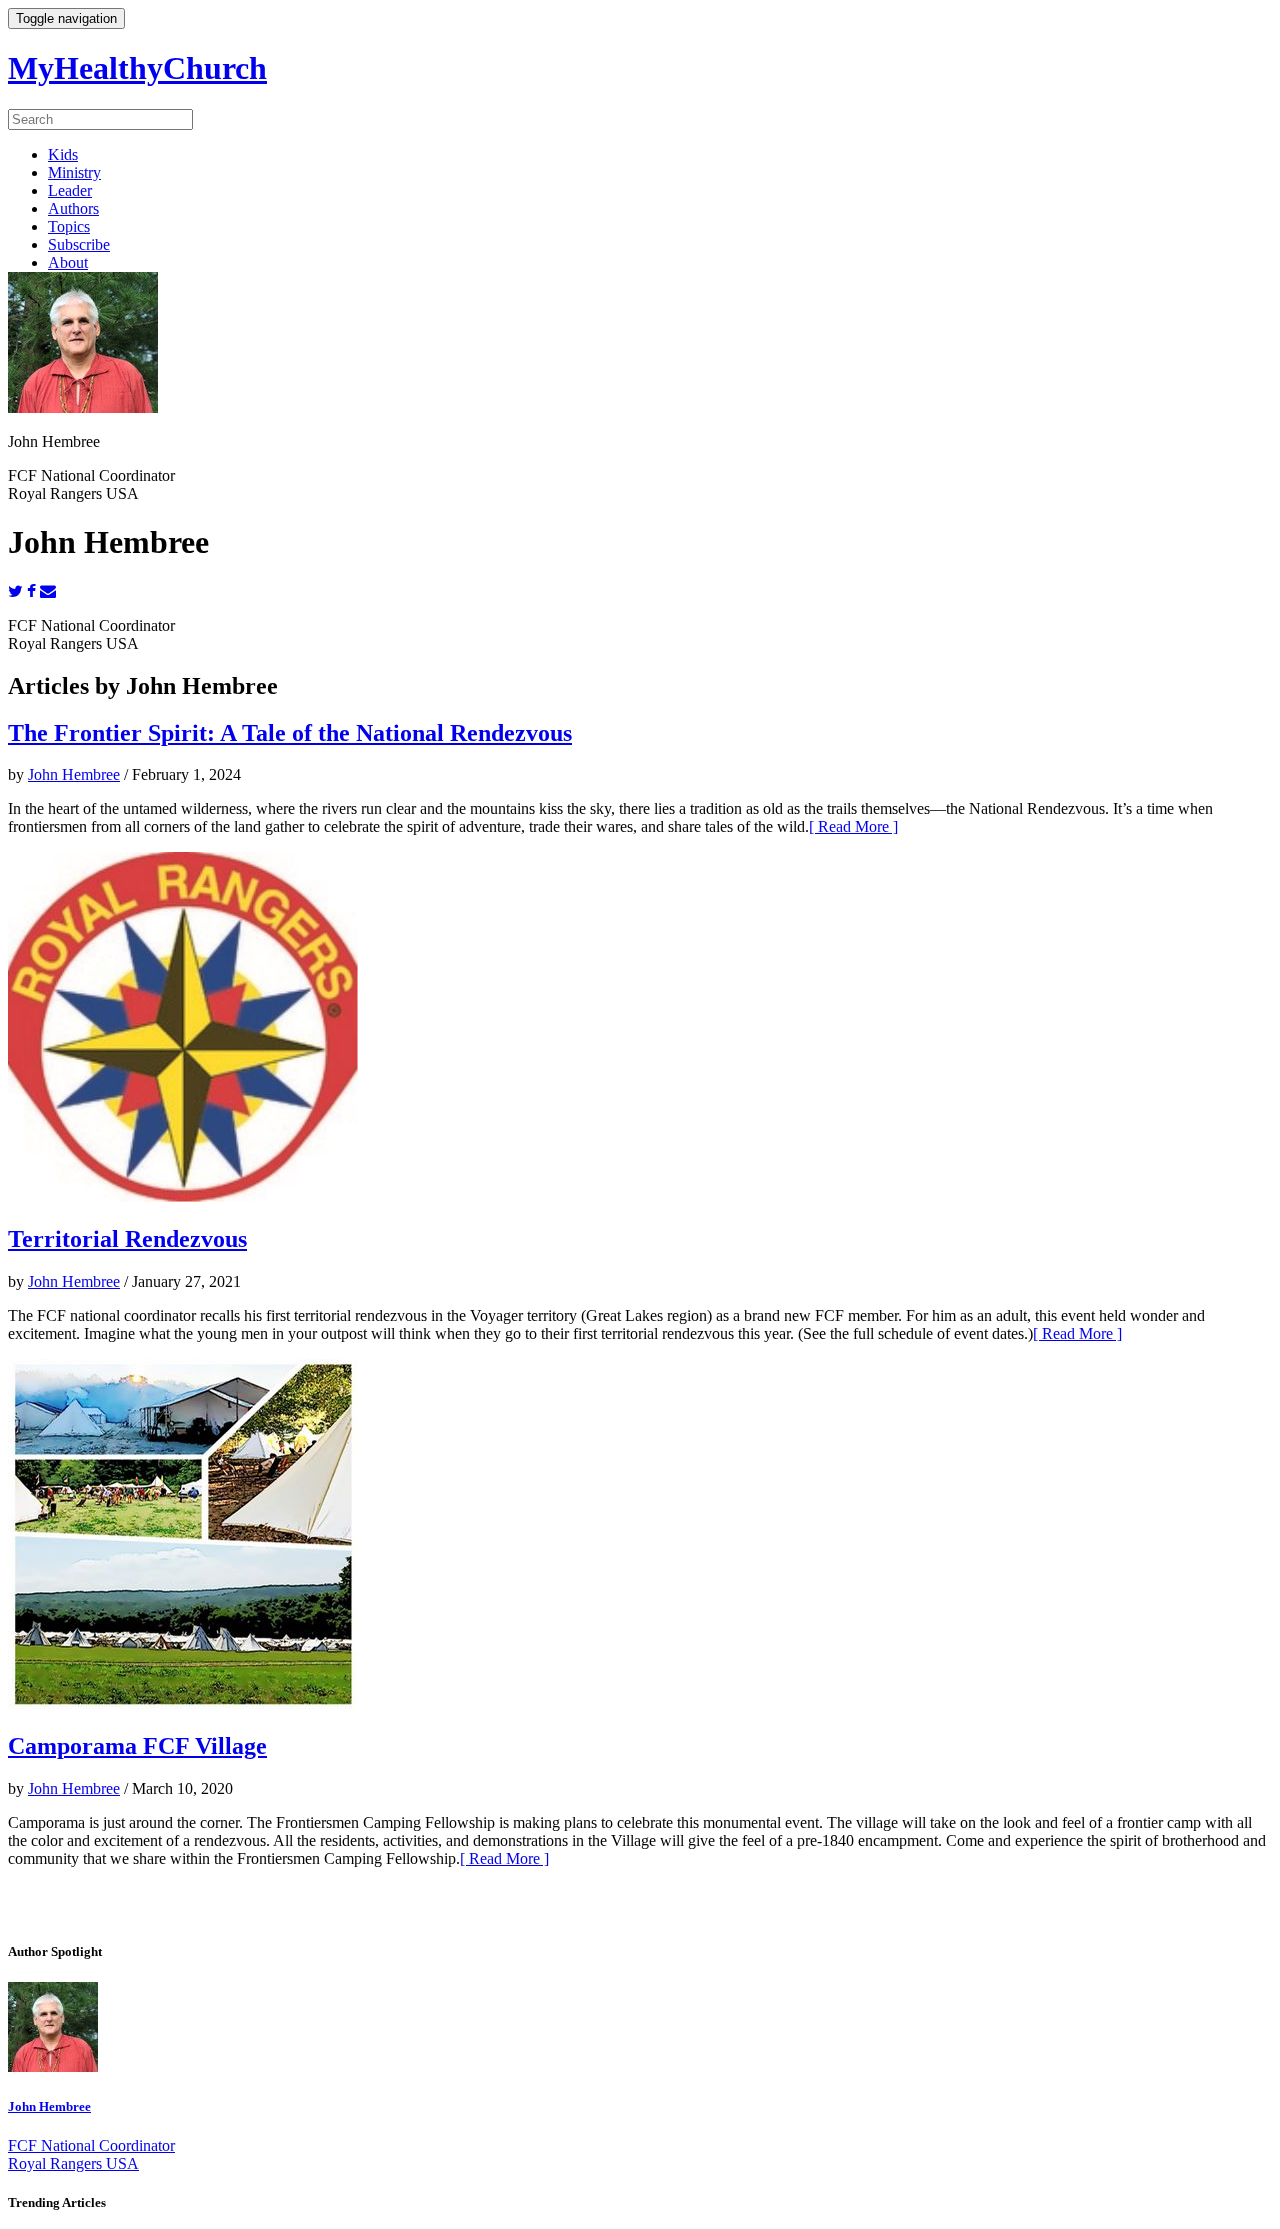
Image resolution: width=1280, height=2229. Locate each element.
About (68, 262)
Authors (73, 208)
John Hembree (74, 774)
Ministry (74, 172)
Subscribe (79, 244)
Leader (70, 190)
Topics (69, 226)
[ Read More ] (853, 826)
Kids (63, 154)
